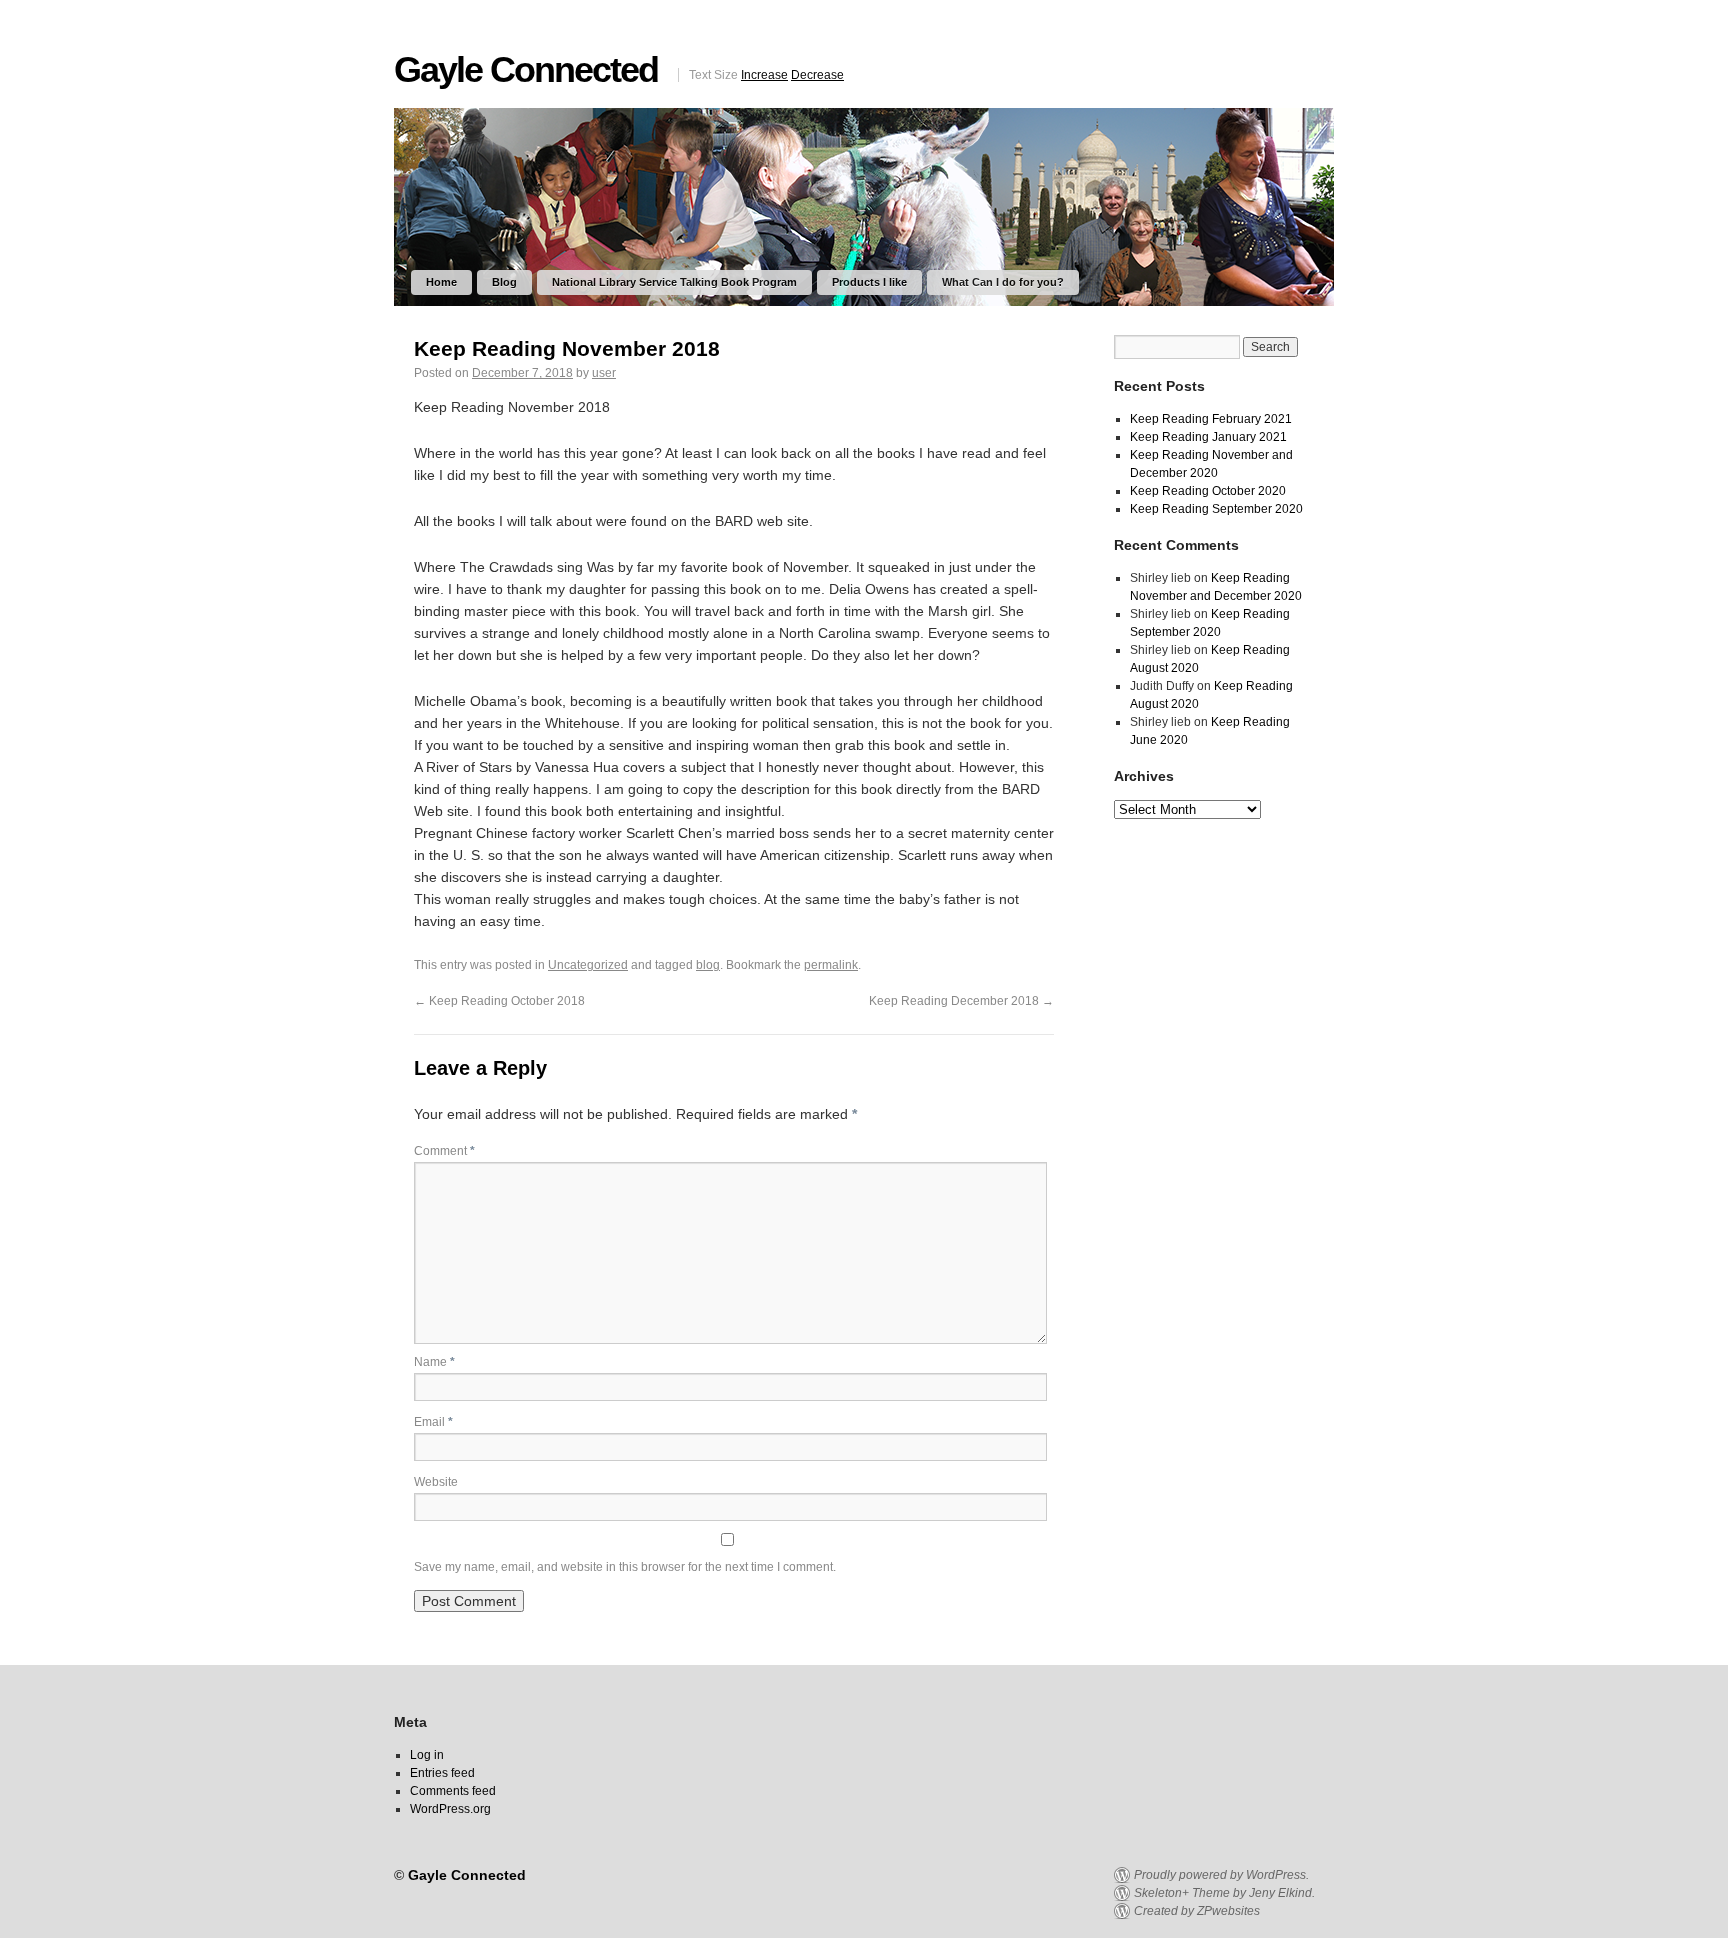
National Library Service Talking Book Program (674, 282)
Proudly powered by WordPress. (1221, 1875)
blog (708, 965)
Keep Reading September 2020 (1216, 509)
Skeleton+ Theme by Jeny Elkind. (1224, 1893)
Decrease (817, 75)
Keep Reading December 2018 (961, 1001)
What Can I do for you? (1003, 282)
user (604, 373)
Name (434, 1362)
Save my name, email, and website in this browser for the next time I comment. (625, 1567)
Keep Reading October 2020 (1208, 491)
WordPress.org (450, 1809)
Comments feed (453, 1791)
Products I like (869, 282)
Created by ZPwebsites (1197, 1911)
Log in (427, 1755)
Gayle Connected (526, 69)
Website (436, 1482)
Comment (444, 1151)
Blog (504, 282)
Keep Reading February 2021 (1211, 419)
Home (441, 282)
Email (433, 1422)
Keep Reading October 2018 (499, 1001)
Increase (764, 75)
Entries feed (442, 1773)
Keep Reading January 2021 (1208, 437)
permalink (831, 965)
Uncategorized (588, 965)
